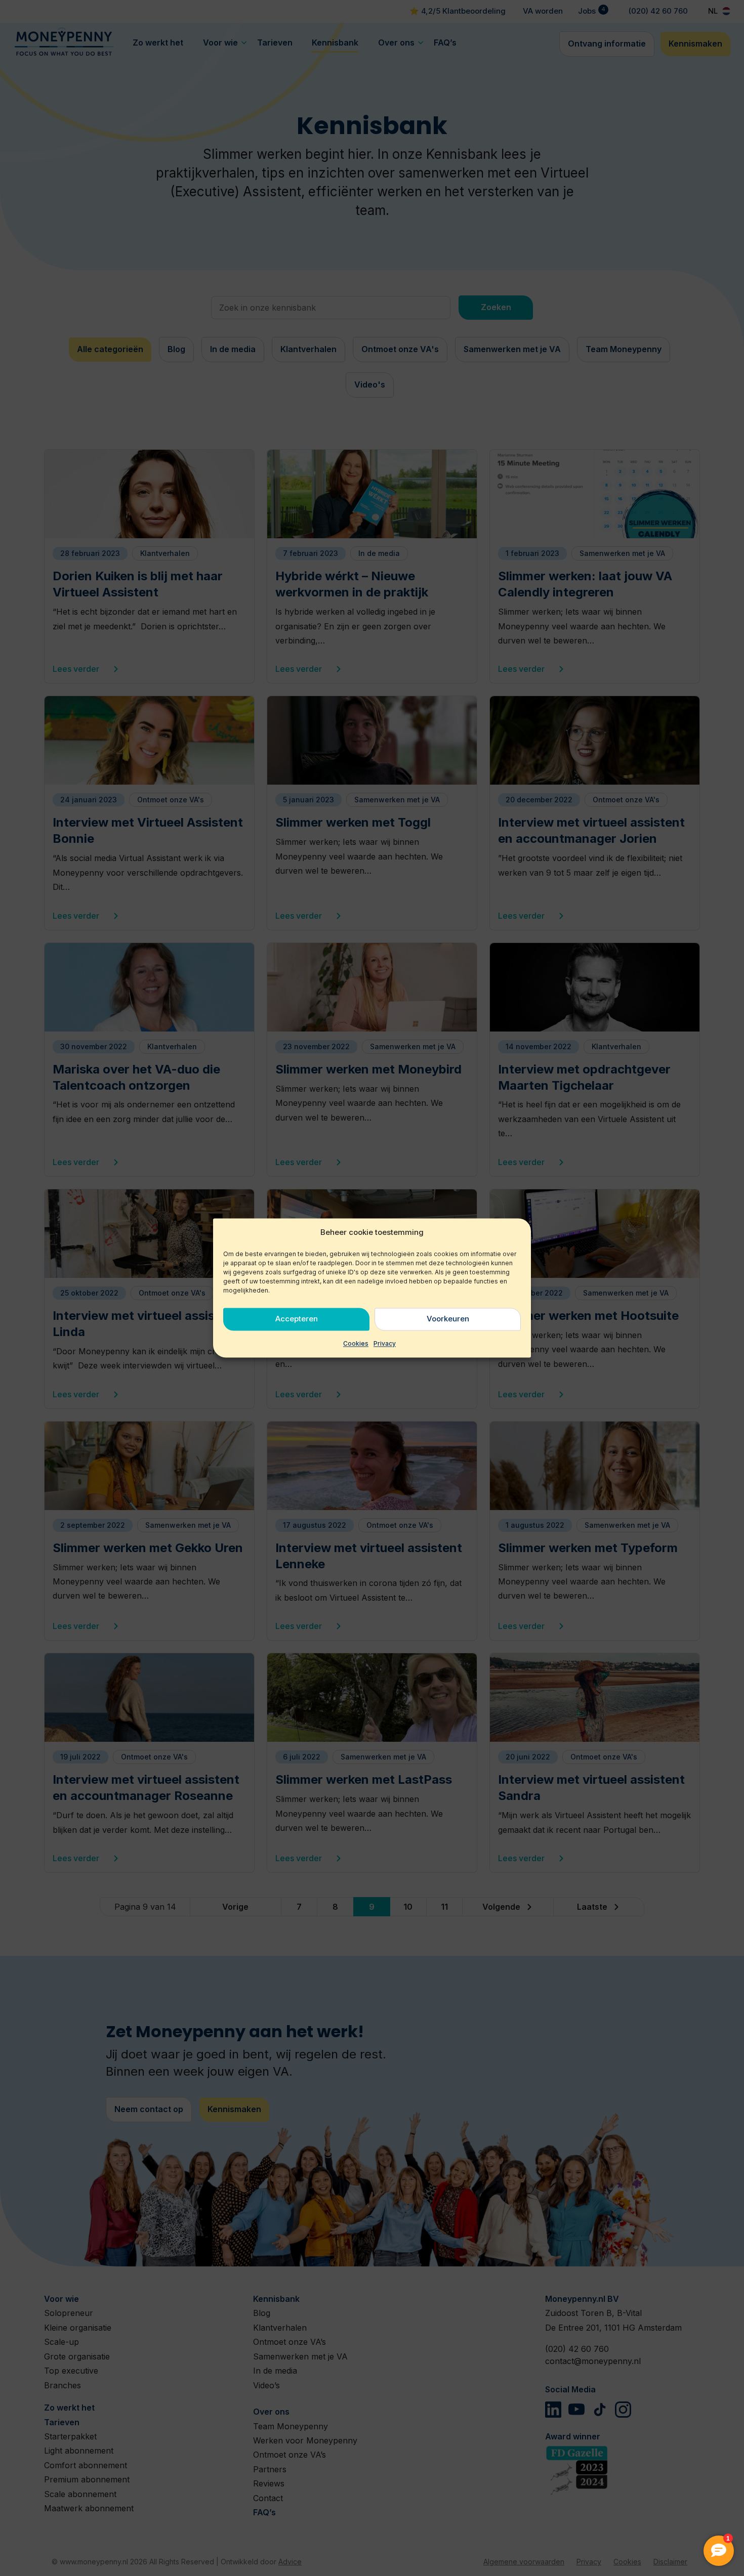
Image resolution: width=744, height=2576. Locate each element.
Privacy (385, 1343)
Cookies (356, 1343)
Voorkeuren (448, 1319)
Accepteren (297, 1319)
